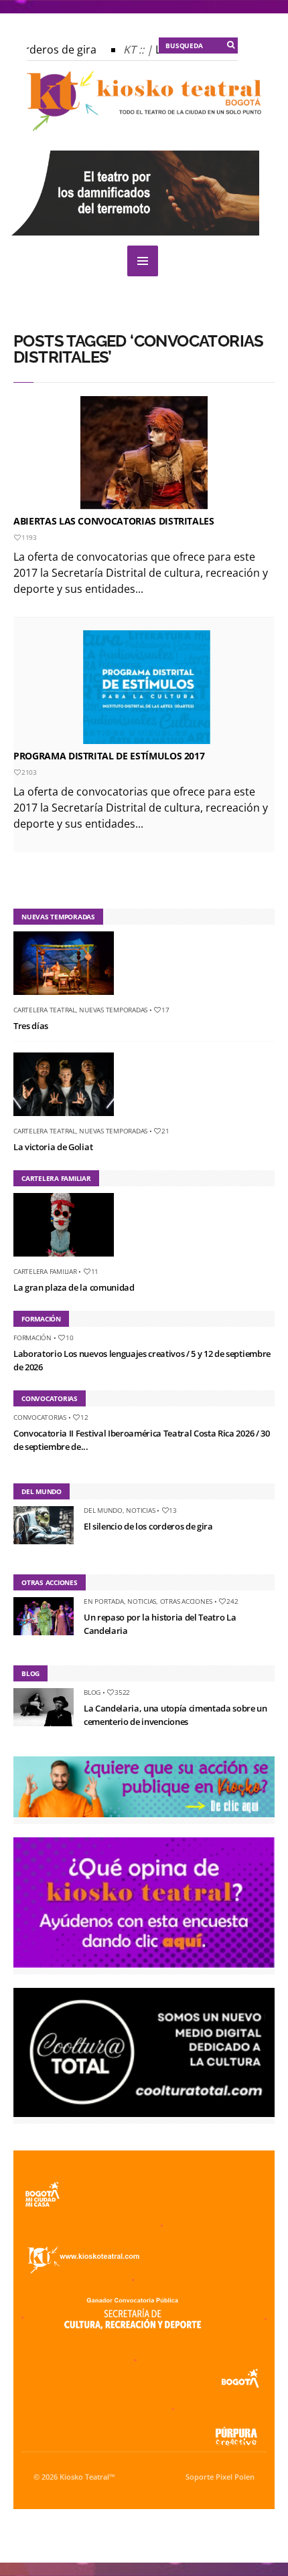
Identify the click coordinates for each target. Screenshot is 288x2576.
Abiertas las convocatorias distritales (114, 521)
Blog (92, 1692)
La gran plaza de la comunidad (74, 1287)
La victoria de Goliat (53, 1147)
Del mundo (103, 1510)
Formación (32, 1338)
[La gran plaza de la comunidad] (69, 1259)
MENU (143, 261)
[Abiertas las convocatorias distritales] (144, 453)
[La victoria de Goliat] (69, 1119)
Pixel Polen (235, 2477)
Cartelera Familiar (45, 1271)
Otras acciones (187, 1601)
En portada (104, 1601)
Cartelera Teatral (45, 1010)
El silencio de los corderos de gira (148, 1526)
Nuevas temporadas (113, 1010)
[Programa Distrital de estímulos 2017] (147, 687)
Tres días (31, 1026)
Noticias (140, 1510)
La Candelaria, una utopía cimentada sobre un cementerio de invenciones (175, 1715)
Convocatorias (40, 1417)
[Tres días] (69, 998)
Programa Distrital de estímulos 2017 (109, 756)
